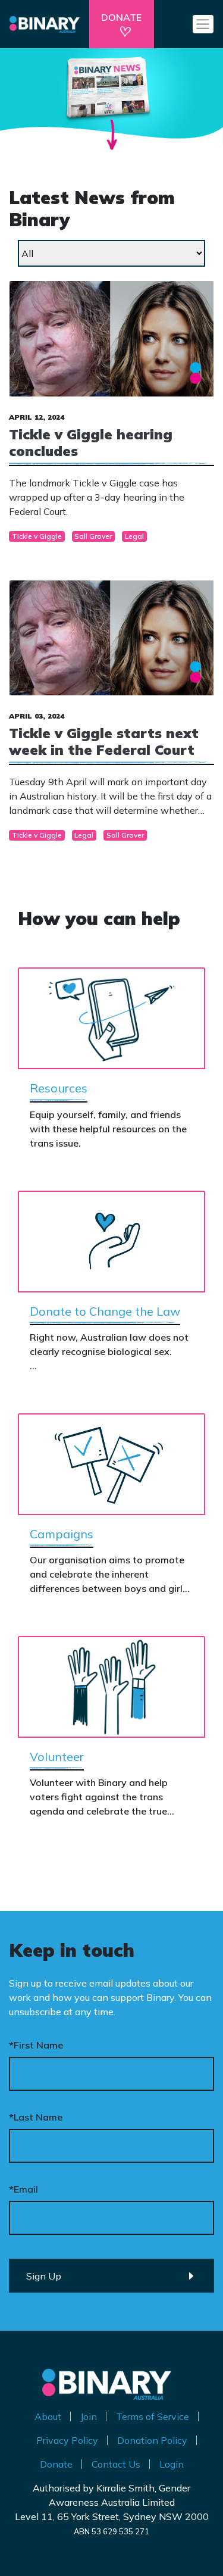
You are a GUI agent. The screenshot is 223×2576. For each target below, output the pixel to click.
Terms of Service (153, 2416)
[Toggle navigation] (203, 24)
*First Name (36, 2045)
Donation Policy (152, 2440)
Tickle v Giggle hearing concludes (91, 443)
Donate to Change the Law (105, 1311)
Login (172, 2464)
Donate (56, 2464)
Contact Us (116, 2464)
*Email (23, 2189)
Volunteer (57, 1757)
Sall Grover (93, 536)
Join (89, 2416)
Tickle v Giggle (37, 536)
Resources (59, 1088)
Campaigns (62, 1534)
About (48, 2416)
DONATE (121, 17)
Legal (134, 536)
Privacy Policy (67, 2440)
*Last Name (36, 2117)
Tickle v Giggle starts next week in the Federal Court (104, 741)
